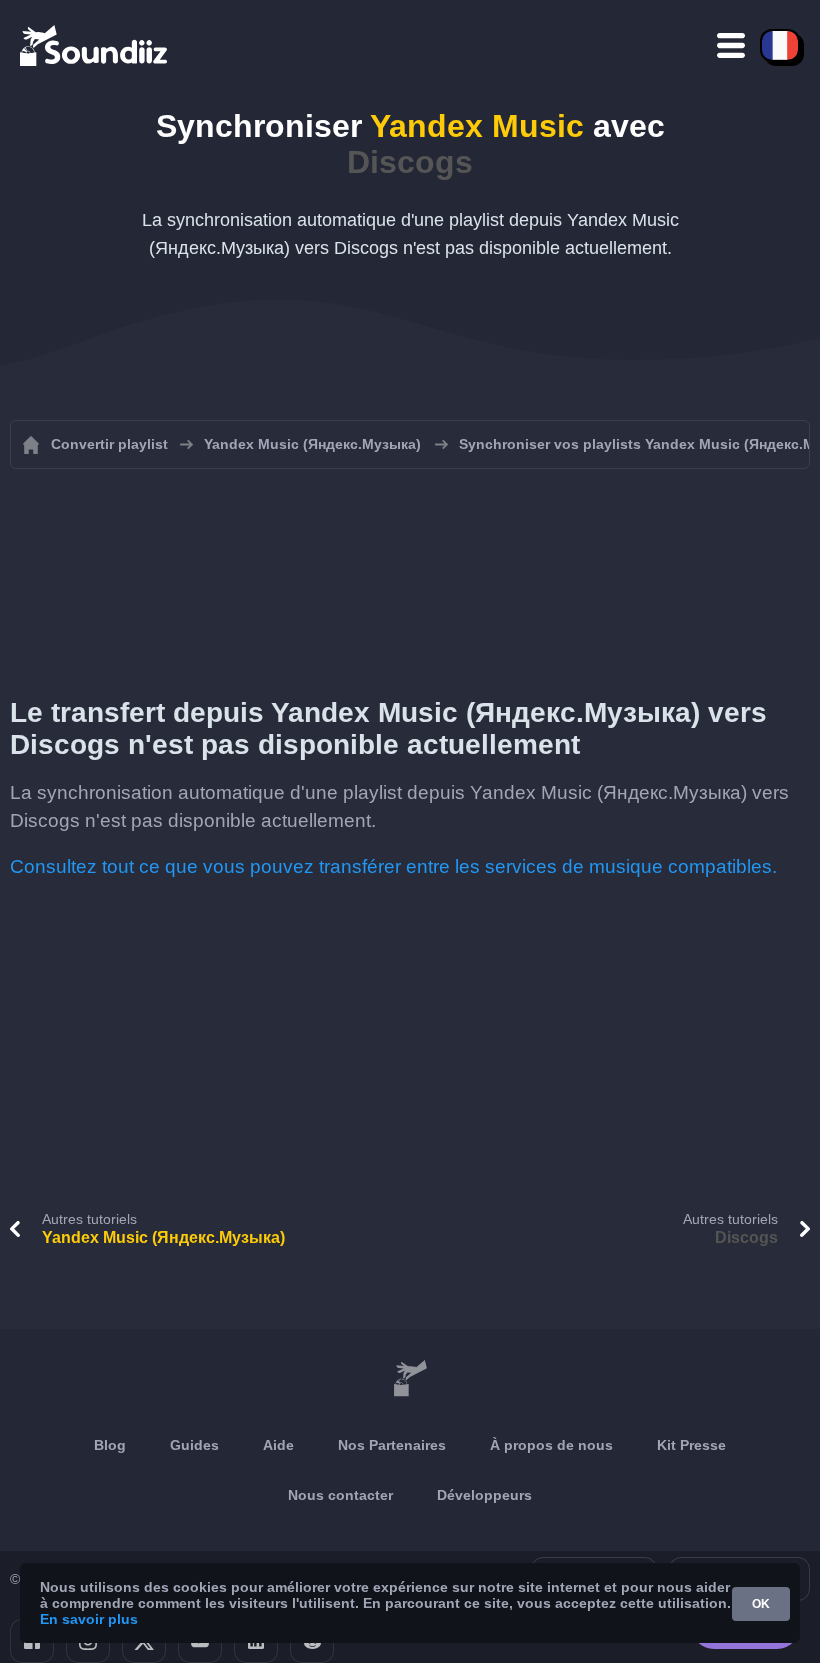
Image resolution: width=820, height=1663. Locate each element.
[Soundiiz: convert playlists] (410, 1379)
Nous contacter (340, 1495)
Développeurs (484, 1495)
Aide (278, 1445)
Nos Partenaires (392, 1445)
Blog (110, 1445)
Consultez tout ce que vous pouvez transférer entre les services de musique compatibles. (393, 866)
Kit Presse (691, 1445)
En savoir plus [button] (89, 1619)
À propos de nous (551, 1445)
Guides (194, 1445)
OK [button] (761, 1604)
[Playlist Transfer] (95, 45)
